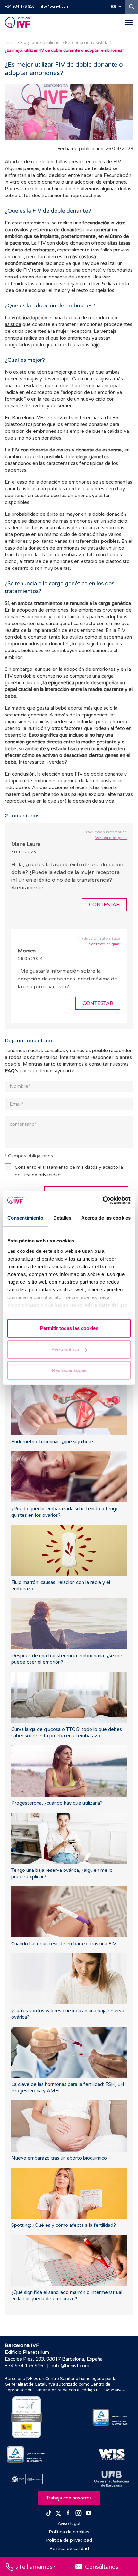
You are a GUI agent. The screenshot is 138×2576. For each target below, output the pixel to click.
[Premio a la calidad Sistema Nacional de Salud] (26, 2417)
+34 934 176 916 (20, 7)
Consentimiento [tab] (25, 1218)
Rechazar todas (69, 1370)
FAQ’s (12, 1071)
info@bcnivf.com (54, 7)
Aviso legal (69, 2523)
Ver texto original (111, 838)
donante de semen (69, 277)
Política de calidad (69, 2549)
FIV (117, 162)
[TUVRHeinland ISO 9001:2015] (112, 2417)
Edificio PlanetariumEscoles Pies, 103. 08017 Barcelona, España (54, 2356)
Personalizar (65, 1349)
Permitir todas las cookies (69, 1328)
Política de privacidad (69, 2540)
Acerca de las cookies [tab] (106, 1218)
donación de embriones (30, 431)
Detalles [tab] (62, 1218)
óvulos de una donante (75, 270)
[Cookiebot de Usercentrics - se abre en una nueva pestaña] (103, 1200)
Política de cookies (69, 2532)
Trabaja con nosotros (69, 2498)
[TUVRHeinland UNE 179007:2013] (26, 2455)
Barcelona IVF (27, 418)
